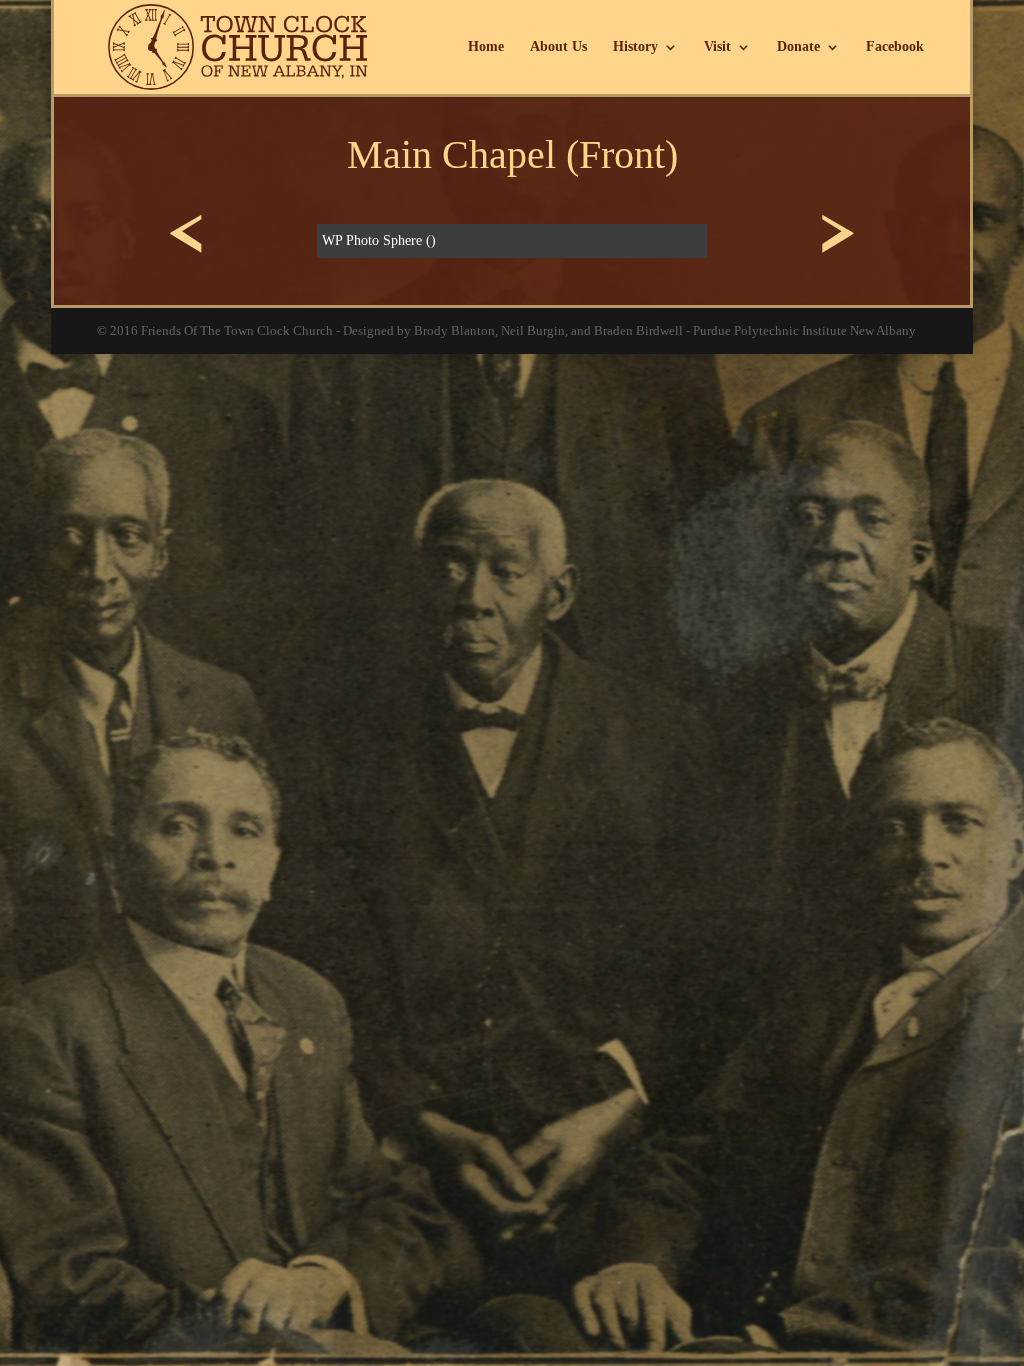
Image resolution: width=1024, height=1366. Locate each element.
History (635, 47)
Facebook (895, 47)
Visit (717, 47)
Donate (798, 47)
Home (486, 47)
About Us (558, 47)
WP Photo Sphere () (379, 240)
